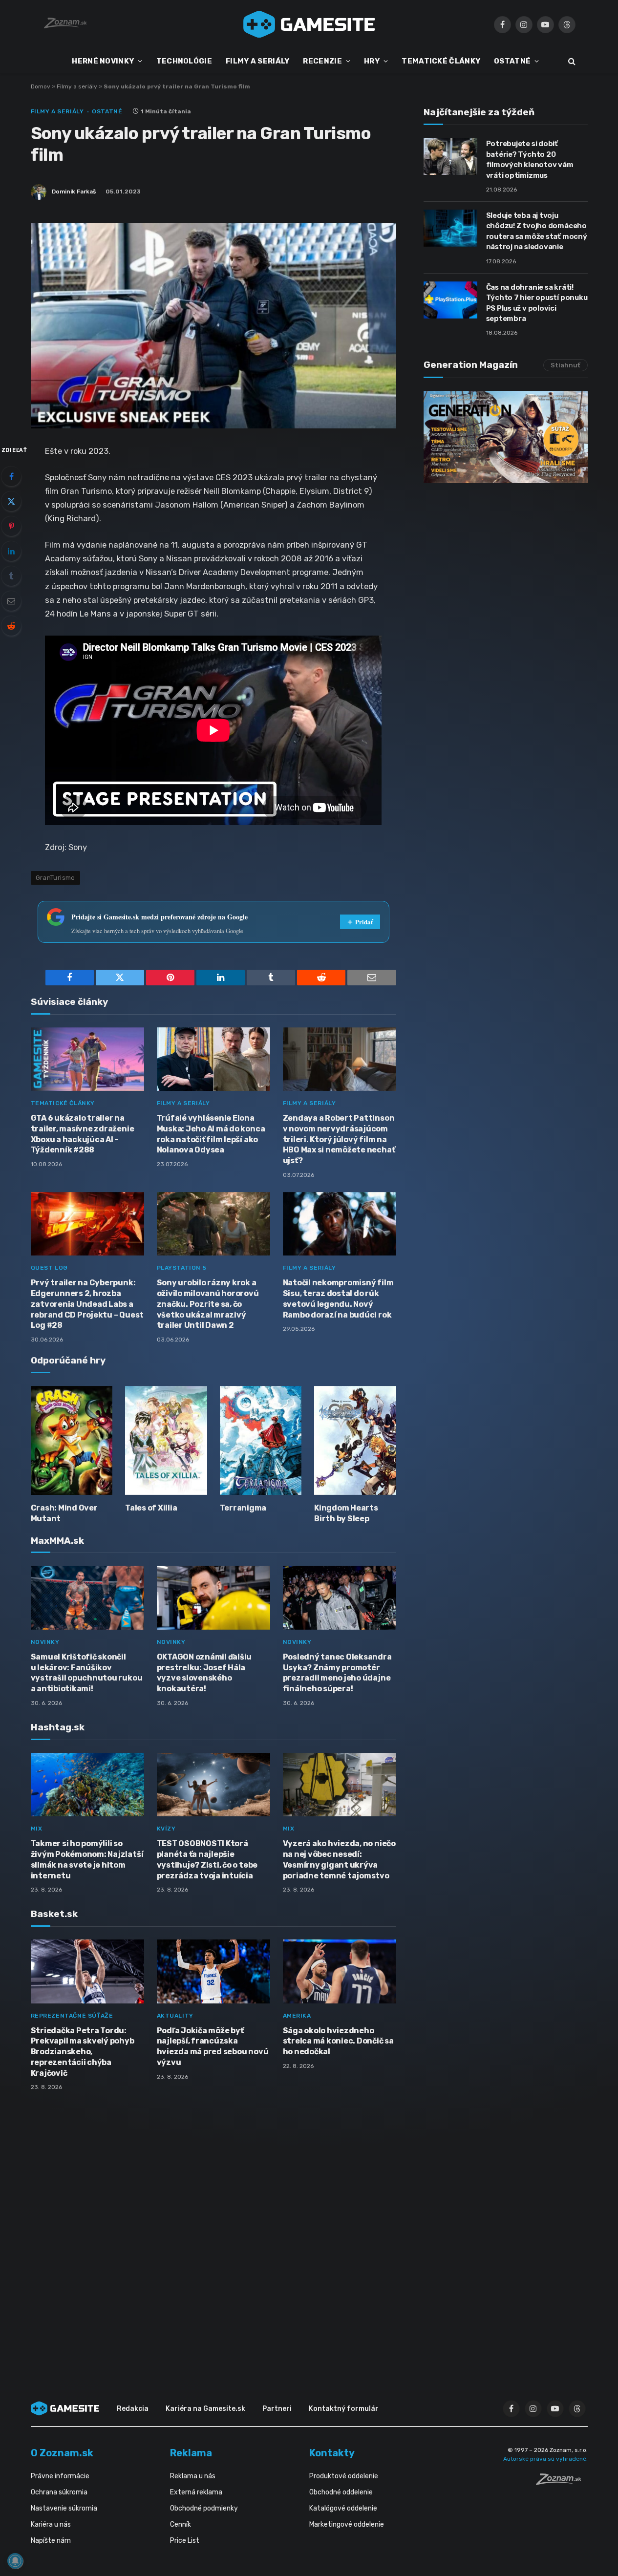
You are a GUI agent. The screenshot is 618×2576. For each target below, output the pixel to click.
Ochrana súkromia (59, 2492)
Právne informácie (60, 2476)
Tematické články (63, 1103)
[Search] (571, 61)
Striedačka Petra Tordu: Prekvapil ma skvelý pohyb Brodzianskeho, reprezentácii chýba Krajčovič (83, 2052)
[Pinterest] (11, 526)
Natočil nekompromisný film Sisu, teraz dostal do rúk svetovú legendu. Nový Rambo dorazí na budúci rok (338, 1299)
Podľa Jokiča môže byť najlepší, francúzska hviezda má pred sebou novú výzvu (213, 2046)
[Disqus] (213, 2228)
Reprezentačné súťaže (72, 2016)
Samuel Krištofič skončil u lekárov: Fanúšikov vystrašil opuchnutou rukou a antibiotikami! (87, 1673)
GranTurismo (55, 878)
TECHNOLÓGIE (184, 61)
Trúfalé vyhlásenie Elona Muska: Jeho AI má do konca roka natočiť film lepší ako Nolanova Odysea (211, 1134)
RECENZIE (322, 61)
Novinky (45, 1642)
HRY (372, 61)
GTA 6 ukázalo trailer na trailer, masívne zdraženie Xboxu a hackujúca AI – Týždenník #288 (83, 1134)
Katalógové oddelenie (343, 2508)
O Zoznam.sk (62, 2453)
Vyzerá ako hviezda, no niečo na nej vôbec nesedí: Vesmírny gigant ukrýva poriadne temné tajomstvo (339, 1859)
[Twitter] (11, 501)
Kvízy (166, 1829)
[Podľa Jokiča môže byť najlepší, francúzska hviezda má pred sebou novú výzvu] (213, 1971)
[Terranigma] (261, 1440)
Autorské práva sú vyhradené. (545, 2459)
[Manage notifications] (15, 2561)
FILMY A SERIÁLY (258, 61)
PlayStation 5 (182, 1268)
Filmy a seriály (77, 86)
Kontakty (332, 2453)
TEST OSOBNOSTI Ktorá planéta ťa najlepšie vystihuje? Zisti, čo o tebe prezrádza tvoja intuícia (207, 1859)
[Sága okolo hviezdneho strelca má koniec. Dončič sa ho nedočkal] (340, 1971)
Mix (37, 1829)
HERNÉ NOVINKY (103, 61)
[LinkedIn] (11, 551)
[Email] (11, 601)
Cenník (181, 2524)
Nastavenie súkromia (64, 2508)
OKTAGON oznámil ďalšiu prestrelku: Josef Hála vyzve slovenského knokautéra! (204, 1673)
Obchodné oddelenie (341, 2492)
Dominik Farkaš (74, 192)
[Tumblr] (11, 576)
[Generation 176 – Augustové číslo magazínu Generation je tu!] (506, 437)
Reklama (191, 2453)
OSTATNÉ (512, 61)
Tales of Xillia (151, 1508)
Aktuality (175, 2016)
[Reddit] (11, 626)
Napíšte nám (51, 2541)
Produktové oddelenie (344, 2476)
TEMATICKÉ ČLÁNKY (441, 61)
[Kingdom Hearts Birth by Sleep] (355, 1440)
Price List (185, 2541)
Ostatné (107, 111)
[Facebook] (11, 476)
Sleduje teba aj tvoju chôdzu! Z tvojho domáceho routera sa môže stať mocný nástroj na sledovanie (537, 231)
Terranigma (243, 1508)
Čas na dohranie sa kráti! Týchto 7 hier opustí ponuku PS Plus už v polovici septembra (537, 303)
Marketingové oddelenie (347, 2524)
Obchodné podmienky (204, 2508)
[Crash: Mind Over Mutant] (72, 1440)
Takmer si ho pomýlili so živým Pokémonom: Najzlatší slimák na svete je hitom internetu (87, 1859)
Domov (41, 86)
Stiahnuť (565, 365)
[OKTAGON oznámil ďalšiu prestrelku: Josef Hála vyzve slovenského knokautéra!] (213, 1598)
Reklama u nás (193, 2476)
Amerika (297, 2016)
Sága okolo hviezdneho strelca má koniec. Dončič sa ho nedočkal (338, 2041)
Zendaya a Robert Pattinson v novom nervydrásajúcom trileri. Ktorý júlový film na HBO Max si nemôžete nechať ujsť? (339, 1139)
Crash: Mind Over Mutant (64, 1513)
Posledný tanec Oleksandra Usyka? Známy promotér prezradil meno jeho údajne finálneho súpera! (337, 1673)
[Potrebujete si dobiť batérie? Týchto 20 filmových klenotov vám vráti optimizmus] (450, 156)
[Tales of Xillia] (166, 1440)
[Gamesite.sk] (309, 24)
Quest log (49, 1268)
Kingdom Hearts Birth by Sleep (346, 1513)
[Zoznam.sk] (562, 2482)
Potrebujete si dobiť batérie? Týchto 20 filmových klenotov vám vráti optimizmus (530, 159)
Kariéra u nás (51, 2524)
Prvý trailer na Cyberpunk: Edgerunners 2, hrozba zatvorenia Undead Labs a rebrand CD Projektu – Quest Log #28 (87, 1304)
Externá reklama (196, 2492)
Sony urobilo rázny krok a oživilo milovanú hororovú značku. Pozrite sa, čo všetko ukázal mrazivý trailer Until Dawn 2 (208, 1304)
